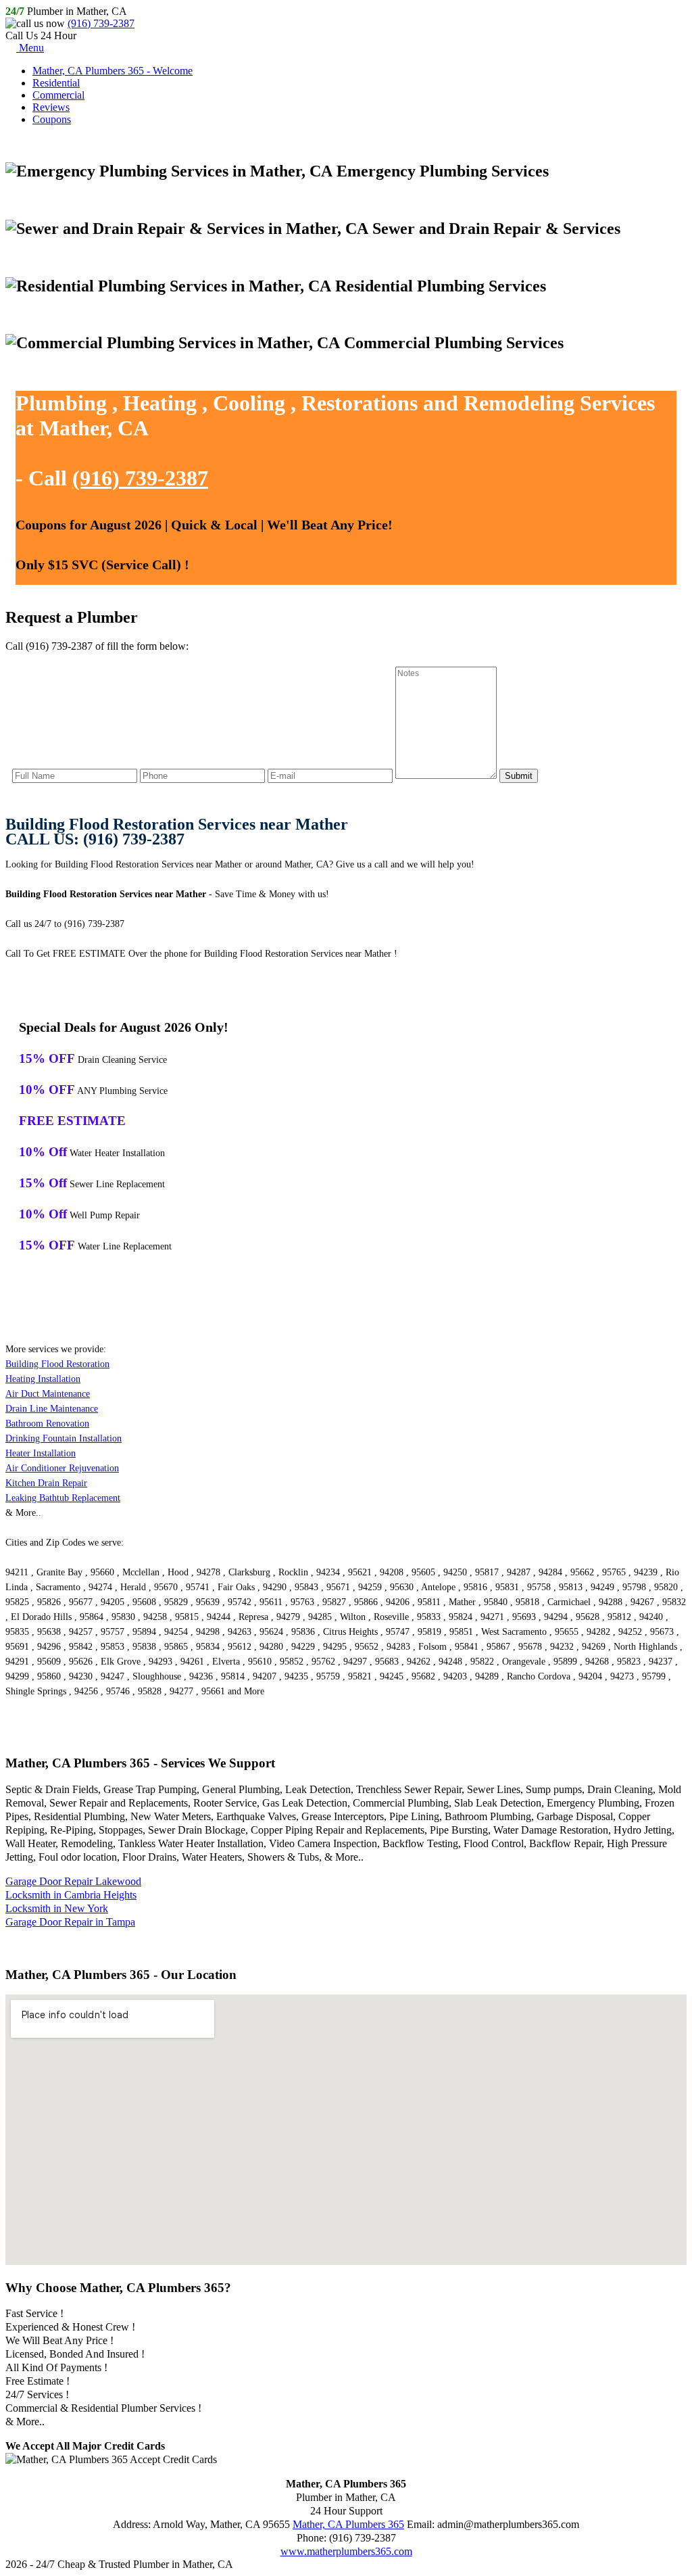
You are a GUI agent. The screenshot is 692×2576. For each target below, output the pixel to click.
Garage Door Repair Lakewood (73, 1881)
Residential (56, 83)
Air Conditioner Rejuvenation (62, 1468)
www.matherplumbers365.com (346, 2551)
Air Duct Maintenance (48, 1394)
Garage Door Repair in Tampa (70, 1922)
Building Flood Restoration (57, 1364)
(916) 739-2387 (101, 23)
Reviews (51, 107)
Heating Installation (43, 1379)
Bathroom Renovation (47, 1424)
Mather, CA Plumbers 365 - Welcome (113, 71)
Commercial (58, 95)
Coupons (52, 119)
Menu (30, 48)
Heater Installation (41, 1453)
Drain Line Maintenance (52, 1409)
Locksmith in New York (57, 1908)
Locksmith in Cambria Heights (71, 1895)
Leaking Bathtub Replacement (63, 1498)
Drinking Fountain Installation (64, 1438)
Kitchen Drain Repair (46, 1483)
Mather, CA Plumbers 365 (348, 2524)
